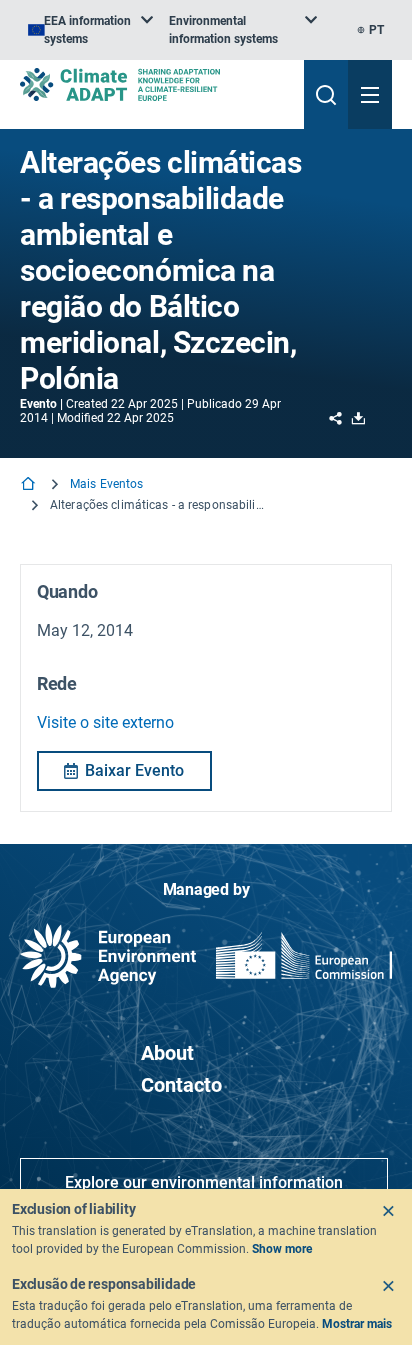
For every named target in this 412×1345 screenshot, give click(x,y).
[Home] (30, 485)
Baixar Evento (134, 770)
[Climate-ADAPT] (154, 84)
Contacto (181, 1085)
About (167, 1053)
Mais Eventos (106, 484)
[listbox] (90, 30)
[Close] (388, 1211)
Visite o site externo (105, 722)
